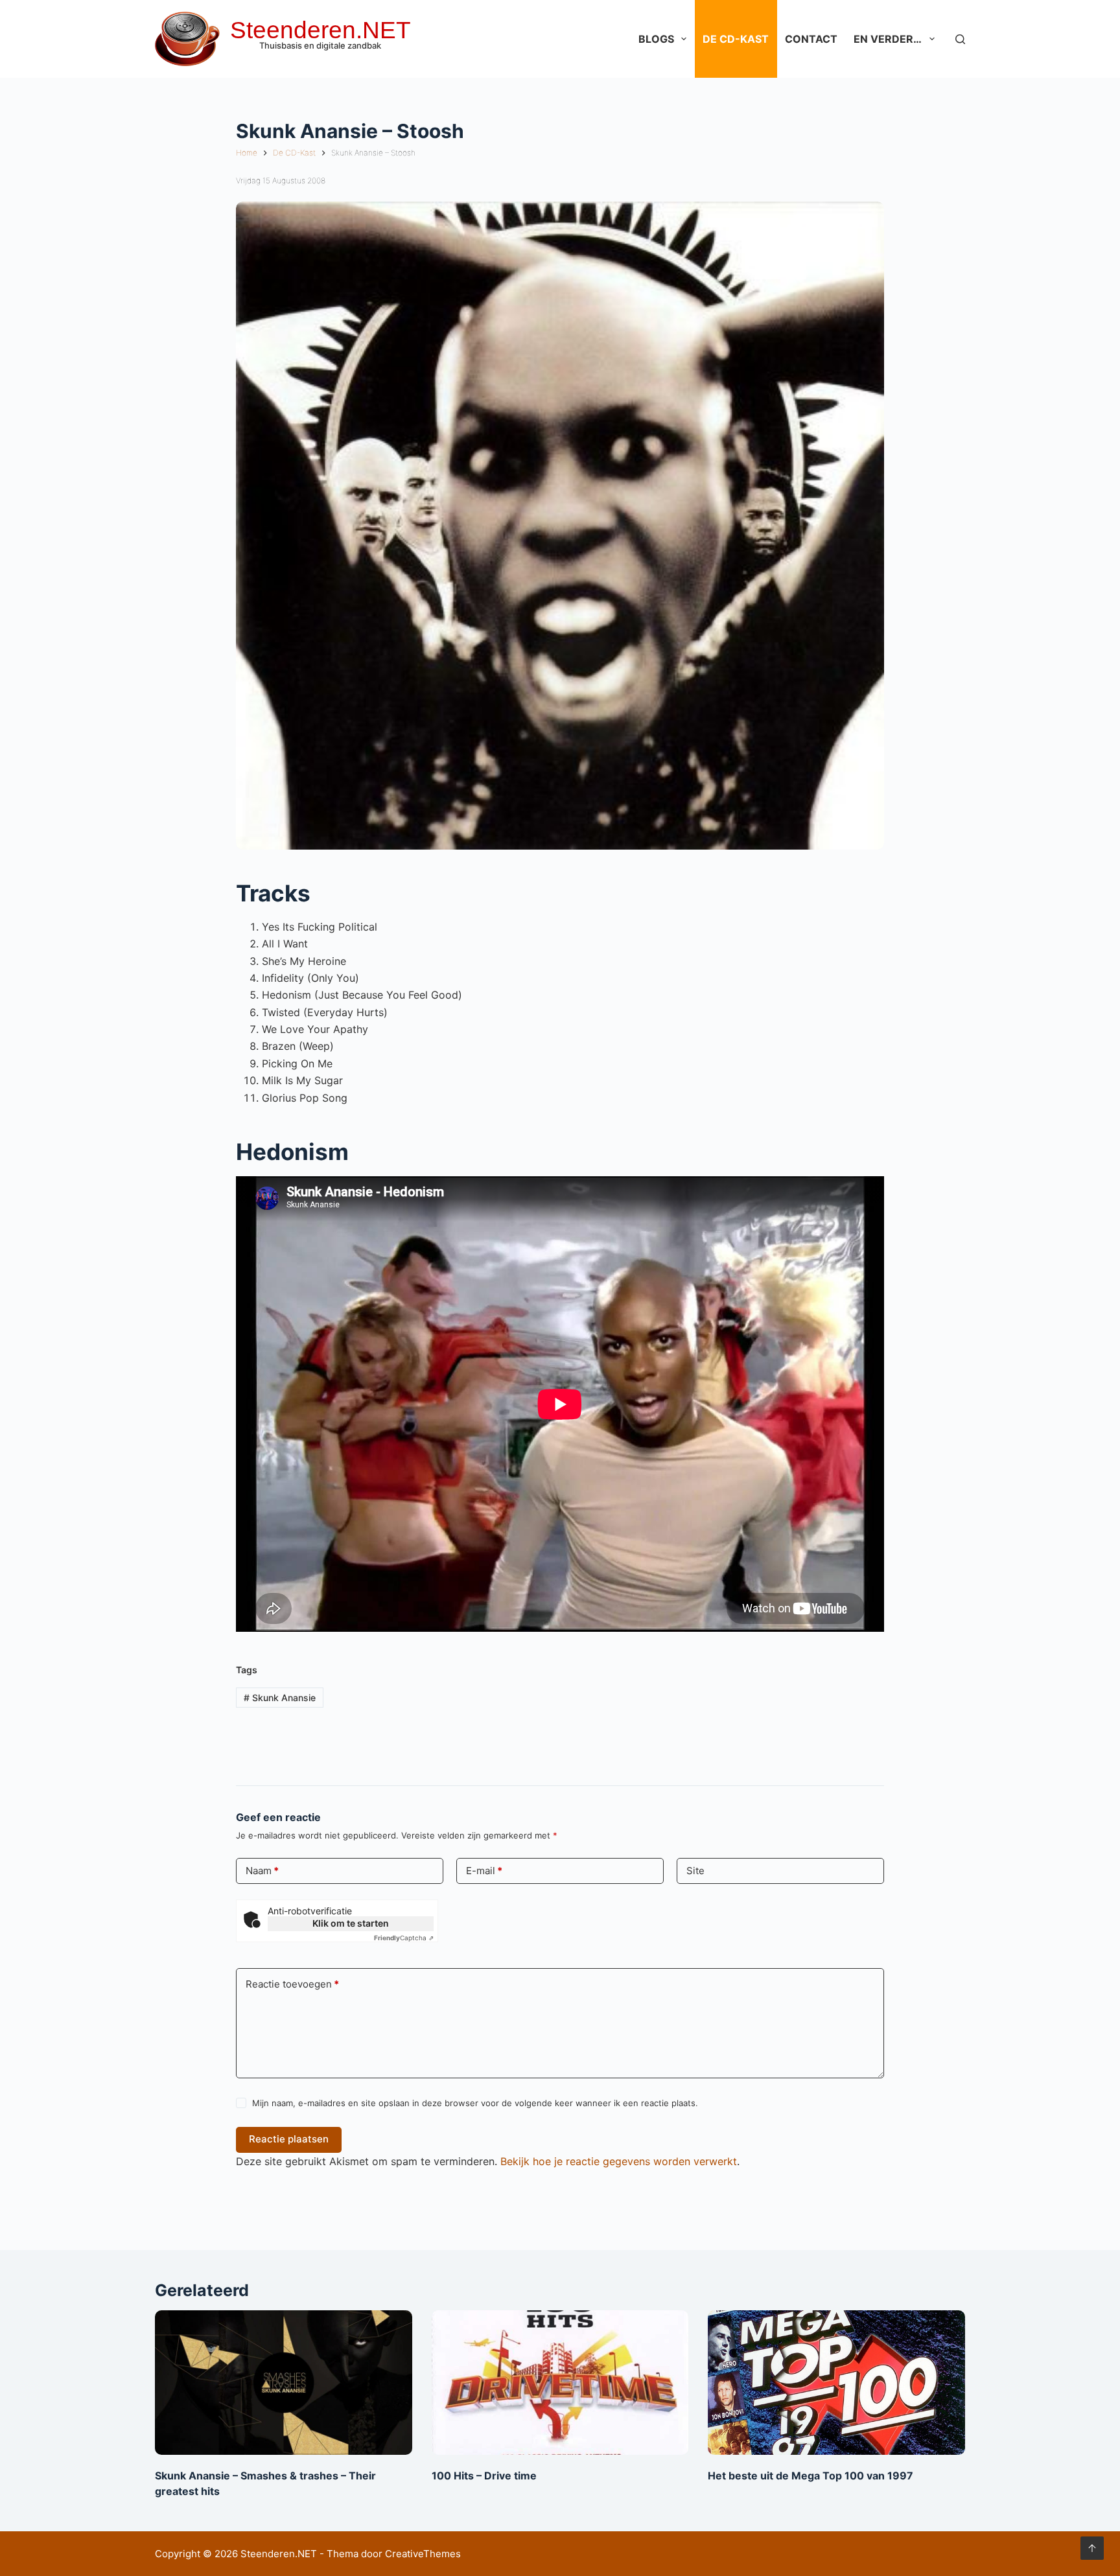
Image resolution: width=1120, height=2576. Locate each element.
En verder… (888, 39)
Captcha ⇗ (404, 1938)
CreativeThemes (423, 2554)
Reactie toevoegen (292, 1984)
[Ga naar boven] (1092, 2548)
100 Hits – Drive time (484, 2476)
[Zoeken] (960, 39)
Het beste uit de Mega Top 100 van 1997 (811, 2476)
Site (695, 1871)
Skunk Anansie (280, 1698)
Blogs (656, 39)
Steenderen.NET (321, 30)
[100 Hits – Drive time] (560, 2383)
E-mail (484, 1871)
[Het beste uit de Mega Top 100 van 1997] (836, 2383)
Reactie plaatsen (289, 2139)
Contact (811, 39)
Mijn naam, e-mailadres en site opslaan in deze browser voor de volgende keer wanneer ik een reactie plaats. (475, 2103)
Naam (262, 1871)
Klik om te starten (351, 1923)
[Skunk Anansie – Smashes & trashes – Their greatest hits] (284, 2383)
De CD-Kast (736, 39)
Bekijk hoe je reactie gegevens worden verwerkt (619, 2161)
